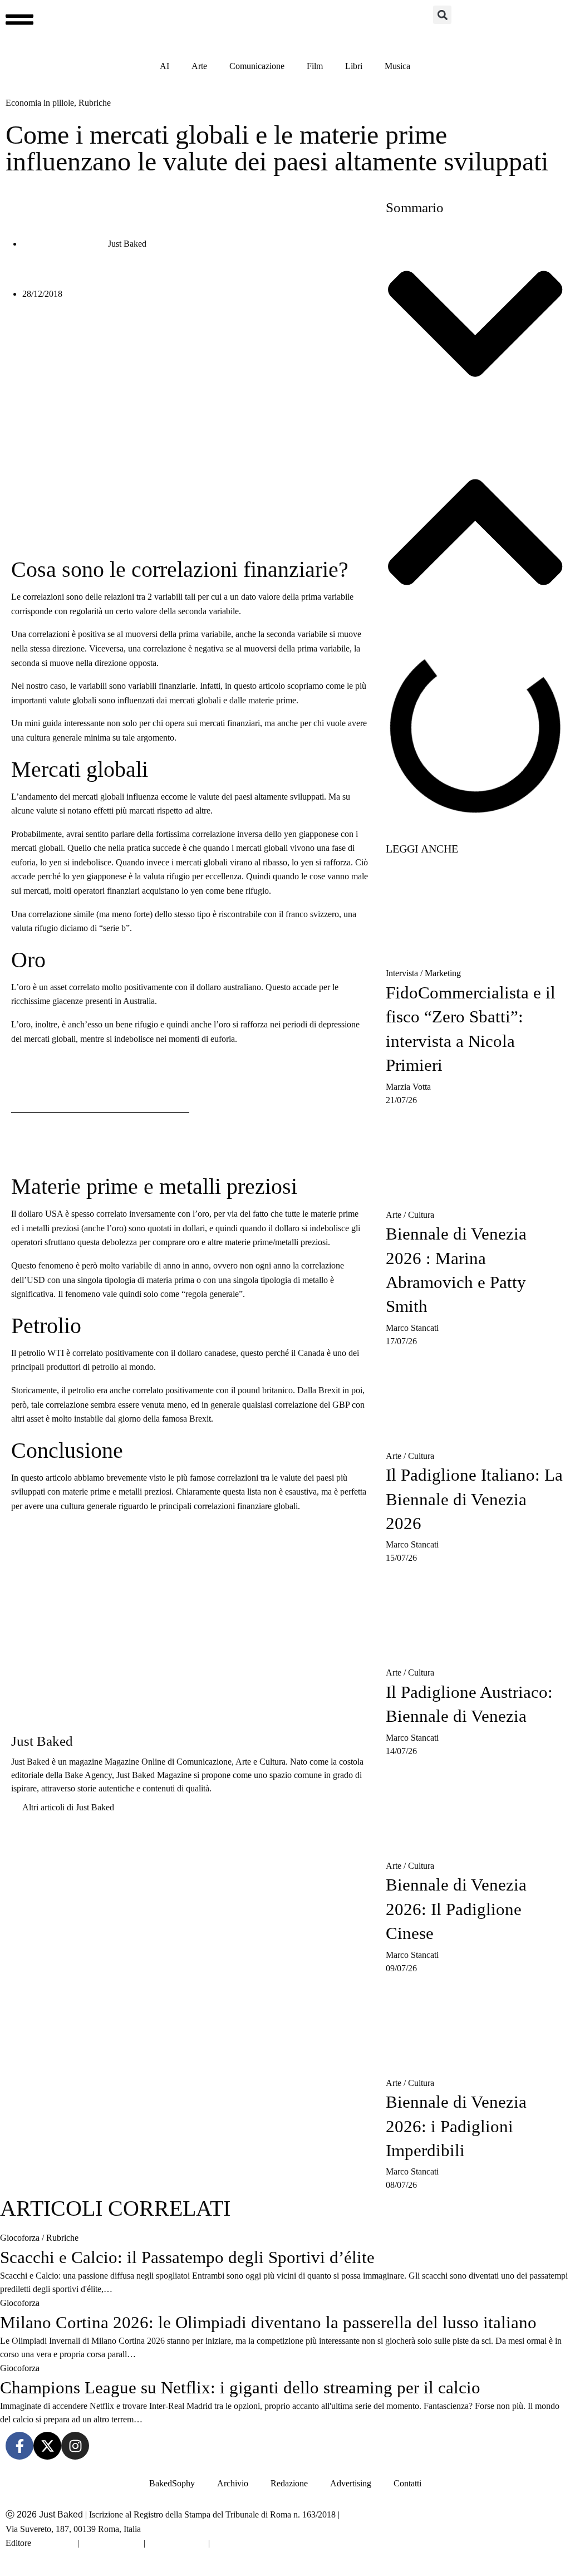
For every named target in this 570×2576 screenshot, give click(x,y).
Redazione (289, 2483)
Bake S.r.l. (54, 2543)
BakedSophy (172, 2483)
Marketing (443, 973)
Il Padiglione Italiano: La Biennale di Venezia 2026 (474, 1499)
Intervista (402, 973)
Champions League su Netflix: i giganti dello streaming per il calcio (240, 2388)
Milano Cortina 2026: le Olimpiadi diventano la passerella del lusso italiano (268, 2322)
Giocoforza (20, 2238)
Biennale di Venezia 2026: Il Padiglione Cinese (456, 1909)
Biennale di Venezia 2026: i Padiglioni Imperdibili (456, 2126)
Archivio (233, 2483)
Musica (397, 66)
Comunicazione (257, 66)
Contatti (407, 2483)
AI (164, 66)
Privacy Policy (111, 2543)
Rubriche (62, 2238)
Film (315, 66)
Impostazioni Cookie (251, 2543)
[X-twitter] (47, 2446)
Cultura (421, 1215)
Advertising (351, 2483)
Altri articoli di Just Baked (68, 1807)
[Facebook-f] (19, 2446)
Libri (354, 66)
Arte (199, 66)
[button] (442, 15)
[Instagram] (75, 2446)
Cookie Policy (177, 2543)
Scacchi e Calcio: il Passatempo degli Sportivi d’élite (187, 2257)
